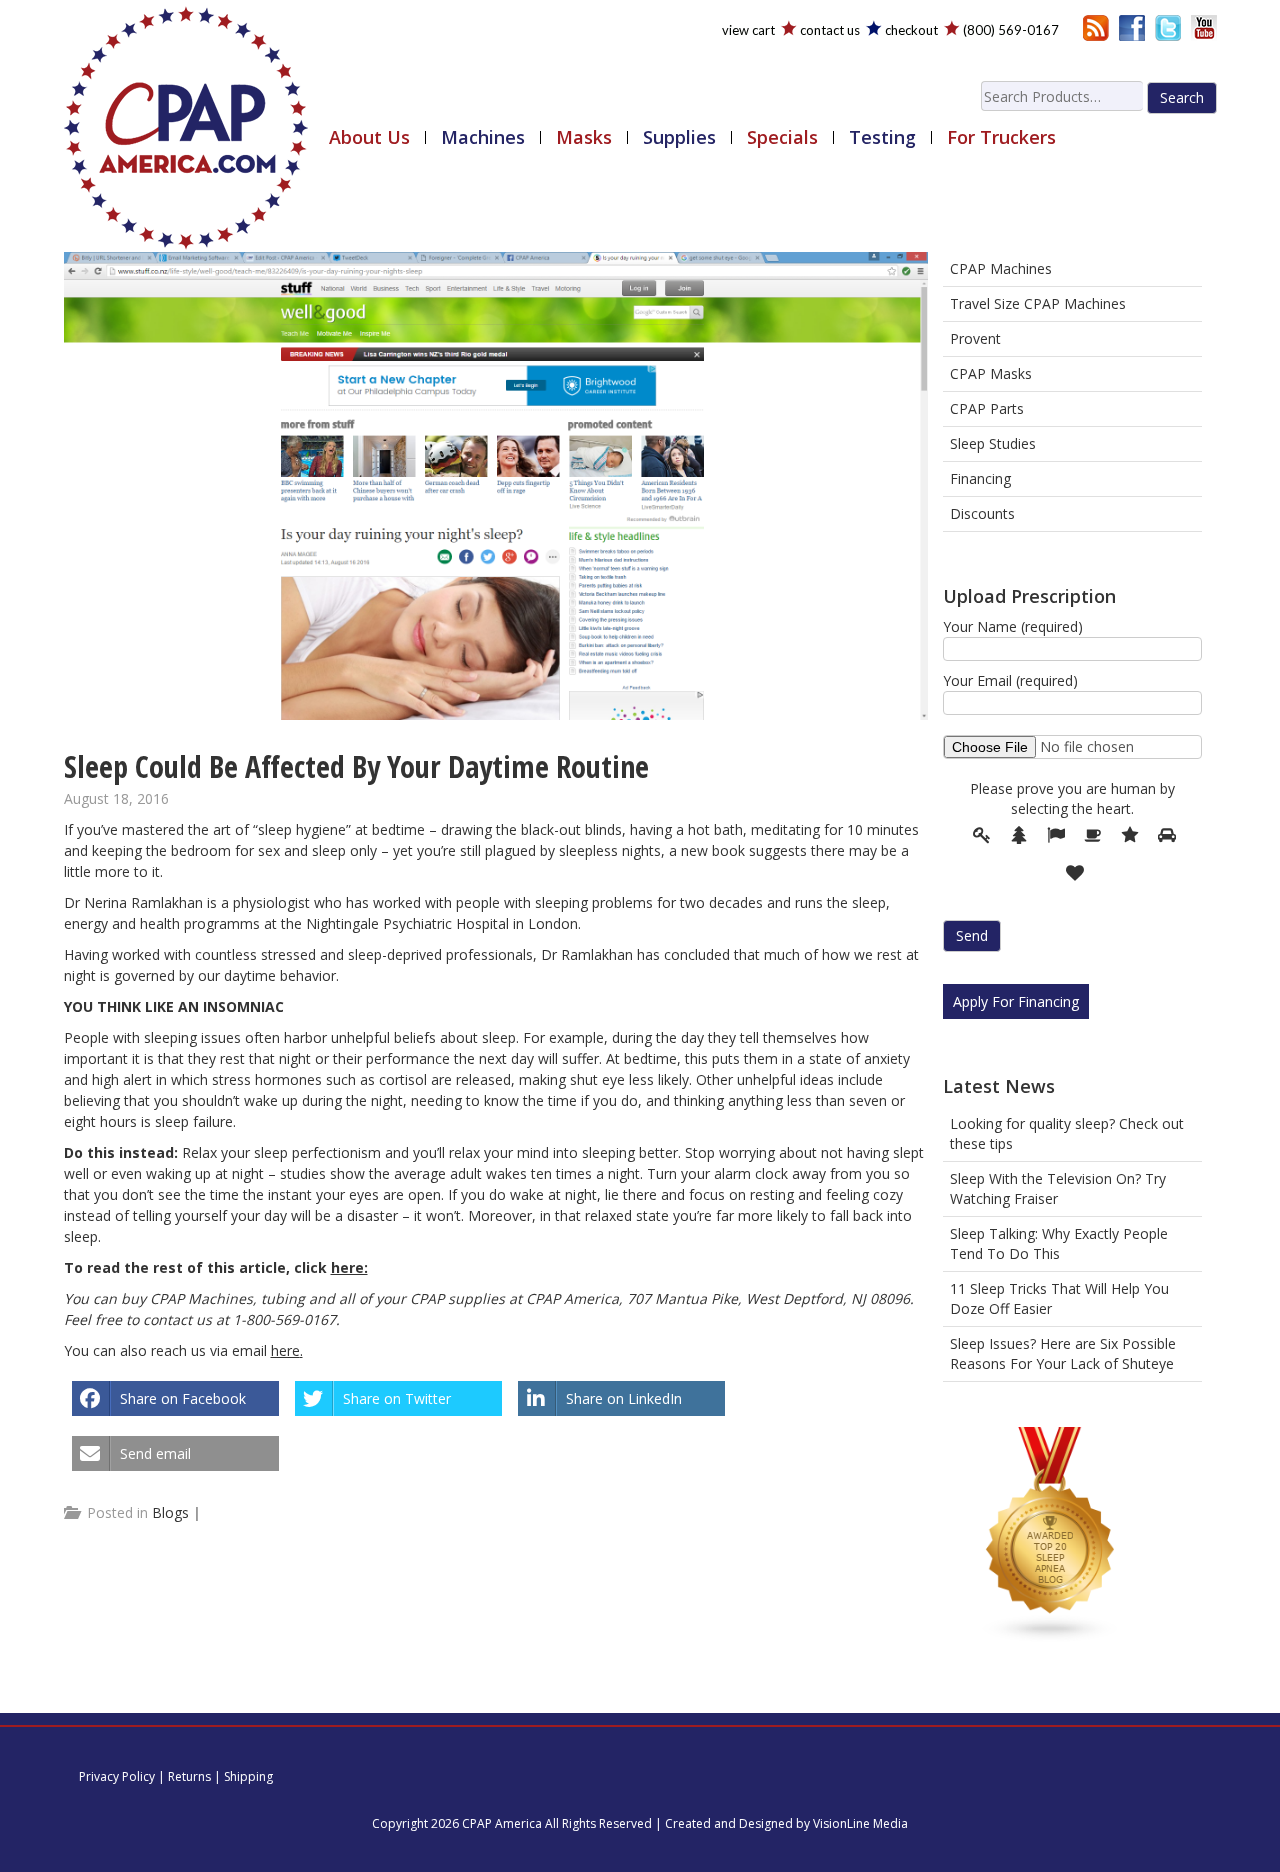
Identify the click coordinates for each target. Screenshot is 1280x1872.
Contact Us (830, 30)
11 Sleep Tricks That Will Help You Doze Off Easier (1059, 1298)
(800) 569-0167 (1011, 30)
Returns (189, 1776)
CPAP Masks (991, 373)
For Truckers (1001, 137)
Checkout (911, 30)
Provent (975, 338)
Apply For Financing (1016, 1001)
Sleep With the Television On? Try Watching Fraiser (1058, 1188)
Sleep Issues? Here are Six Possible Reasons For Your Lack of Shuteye (1063, 1353)
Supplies (679, 137)
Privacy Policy (117, 1776)
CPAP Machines (1001, 268)
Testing (882, 137)
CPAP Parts (987, 408)
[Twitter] (1168, 26)
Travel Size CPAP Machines (1038, 303)
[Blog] (1096, 26)
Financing (980, 478)
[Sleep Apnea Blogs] (1051, 1538)
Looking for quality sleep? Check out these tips (1067, 1133)
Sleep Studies (993, 443)
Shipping (248, 1776)
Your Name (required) (1013, 626)
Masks (584, 137)
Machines (483, 137)
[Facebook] (1132, 26)
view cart (748, 30)
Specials (782, 137)
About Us (369, 137)
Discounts (982, 513)
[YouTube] (1204, 26)
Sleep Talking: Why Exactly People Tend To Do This (1059, 1243)
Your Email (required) (1010, 680)
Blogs (170, 1512)
